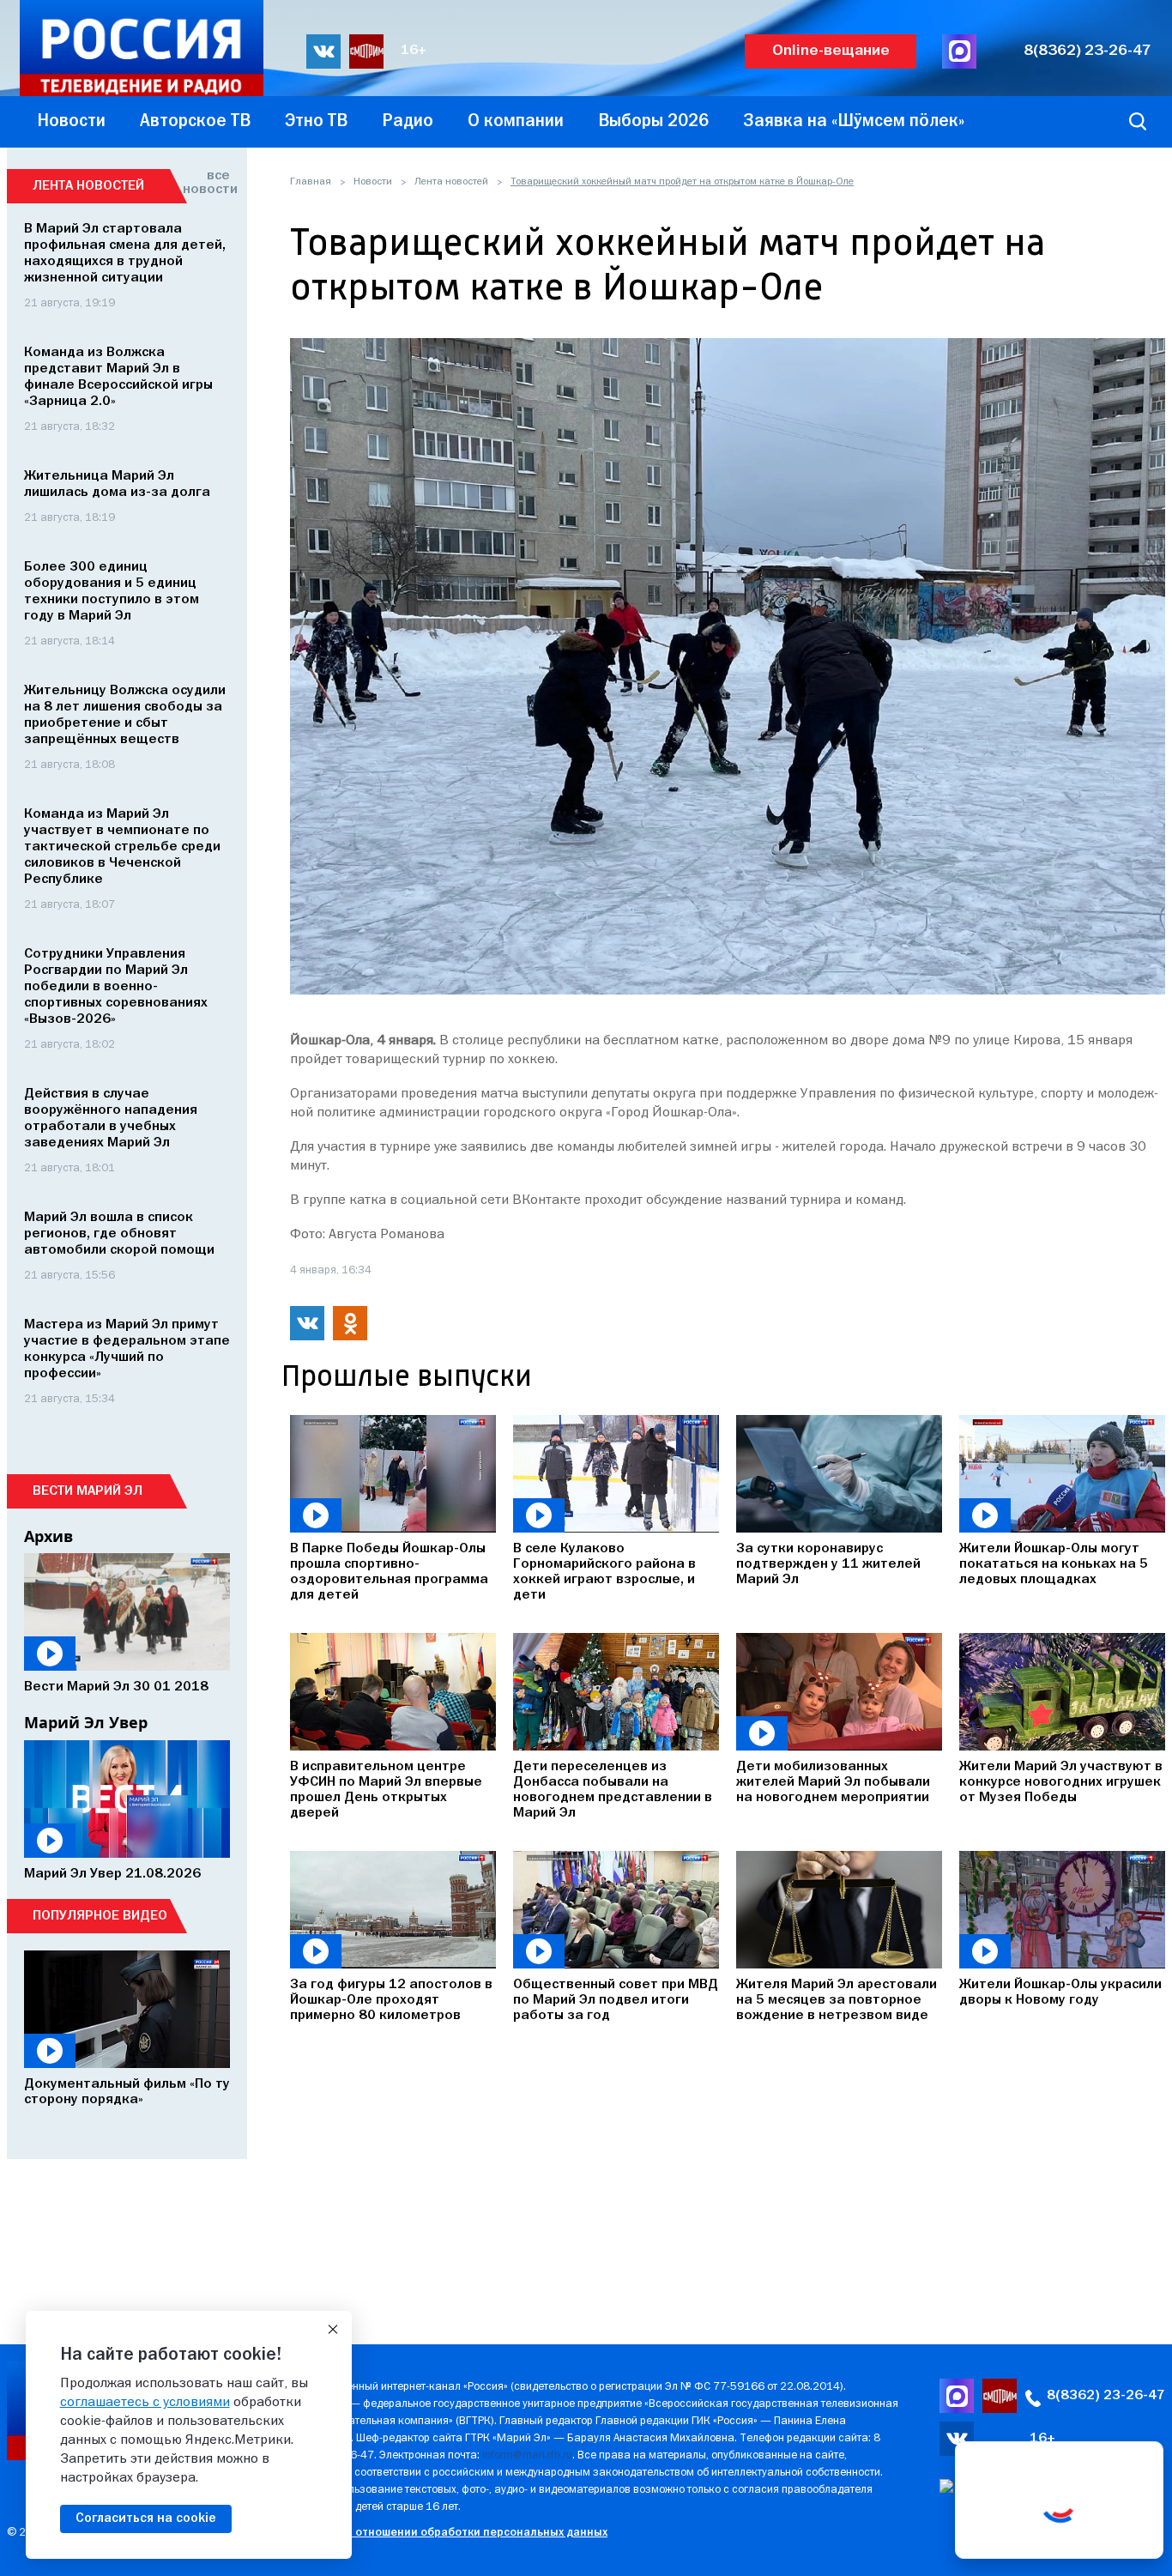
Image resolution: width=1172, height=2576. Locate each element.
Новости (373, 182)
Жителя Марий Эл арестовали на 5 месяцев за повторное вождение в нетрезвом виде (837, 2000)
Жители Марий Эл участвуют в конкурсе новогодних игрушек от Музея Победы (1061, 1782)
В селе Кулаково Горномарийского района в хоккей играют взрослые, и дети (604, 1572)
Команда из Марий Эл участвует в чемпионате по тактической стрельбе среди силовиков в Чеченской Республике (122, 847)
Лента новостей (451, 182)
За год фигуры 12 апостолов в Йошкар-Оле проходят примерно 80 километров (391, 2000)
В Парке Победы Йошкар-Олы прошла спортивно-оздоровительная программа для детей (389, 1572)
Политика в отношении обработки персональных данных (448, 2533)
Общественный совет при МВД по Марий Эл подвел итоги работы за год (616, 2000)
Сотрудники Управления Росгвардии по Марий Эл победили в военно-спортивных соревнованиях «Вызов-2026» (116, 987)
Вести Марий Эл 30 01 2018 (116, 1687)
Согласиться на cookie (146, 2519)
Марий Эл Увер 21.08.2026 (112, 1874)
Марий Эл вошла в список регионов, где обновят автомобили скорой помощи (119, 1234)
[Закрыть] (333, 2330)
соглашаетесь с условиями (145, 2403)
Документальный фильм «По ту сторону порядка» (127, 2092)
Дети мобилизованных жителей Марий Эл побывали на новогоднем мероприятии (833, 1782)
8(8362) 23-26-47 (1087, 51)
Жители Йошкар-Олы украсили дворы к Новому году (1060, 1992)
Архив (48, 1536)
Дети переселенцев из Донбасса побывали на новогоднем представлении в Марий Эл (613, 1790)
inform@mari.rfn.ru (527, 2455)
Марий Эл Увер (86, 1722)
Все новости (206, 183)
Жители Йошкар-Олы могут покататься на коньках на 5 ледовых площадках (1054, 1564)
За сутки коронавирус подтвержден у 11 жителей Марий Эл (828, 1564)
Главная (311, 182)
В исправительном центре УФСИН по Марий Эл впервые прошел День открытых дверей (386, 1790)
